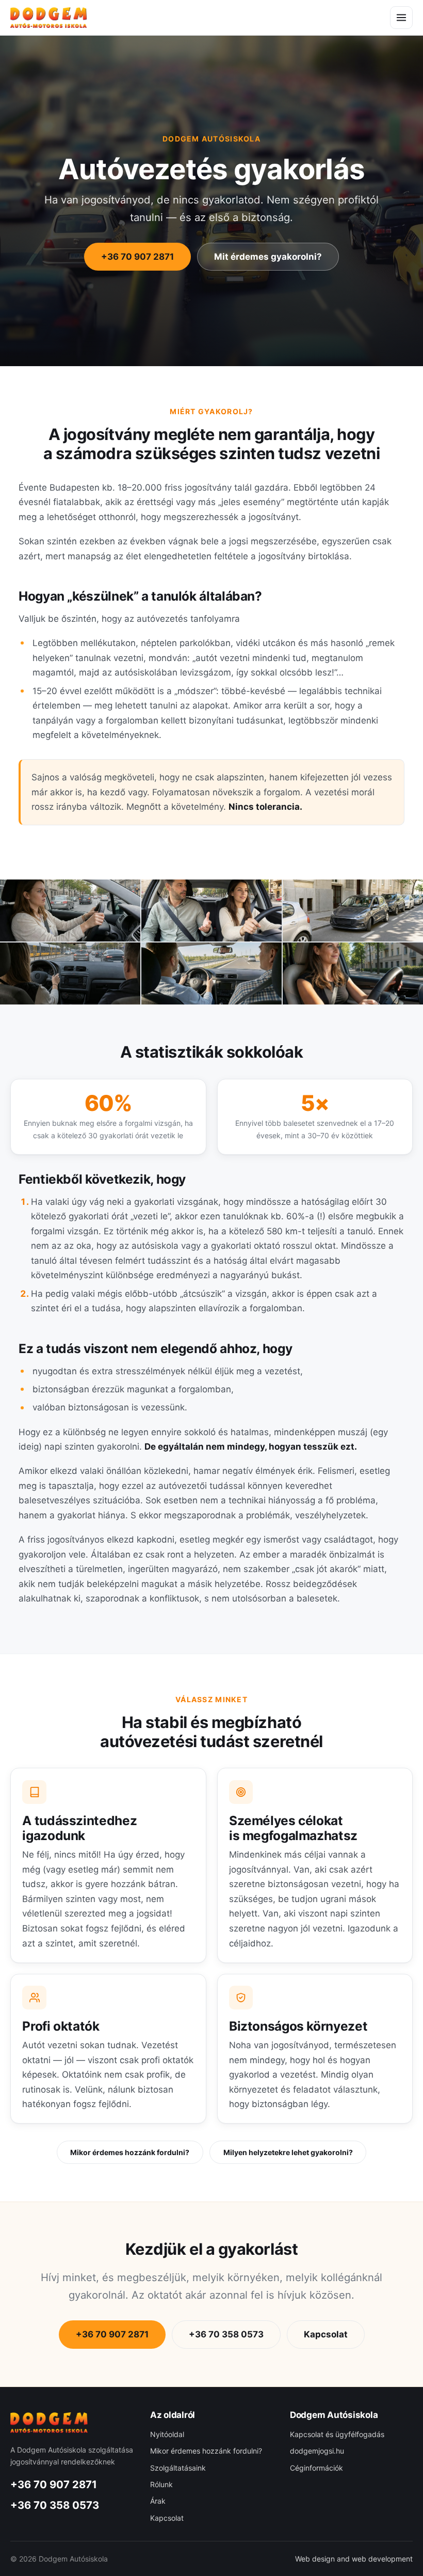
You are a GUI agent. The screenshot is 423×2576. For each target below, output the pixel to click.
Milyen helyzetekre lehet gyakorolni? (288, 2152)
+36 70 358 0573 (226, 2334)
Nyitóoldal (167, 2434)
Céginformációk (316, 2468)
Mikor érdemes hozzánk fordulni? (130, 2152)
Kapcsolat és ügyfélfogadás (337, 2434)
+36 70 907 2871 (137, 257)
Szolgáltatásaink (178, 2468)
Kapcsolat (326, 2334)
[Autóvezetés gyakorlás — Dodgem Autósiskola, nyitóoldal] (48, 17)
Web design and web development (354, 2559)
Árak (158, 2501)
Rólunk (161, 2484)
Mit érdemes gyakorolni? (268, 257)
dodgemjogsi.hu (317, 2451)
